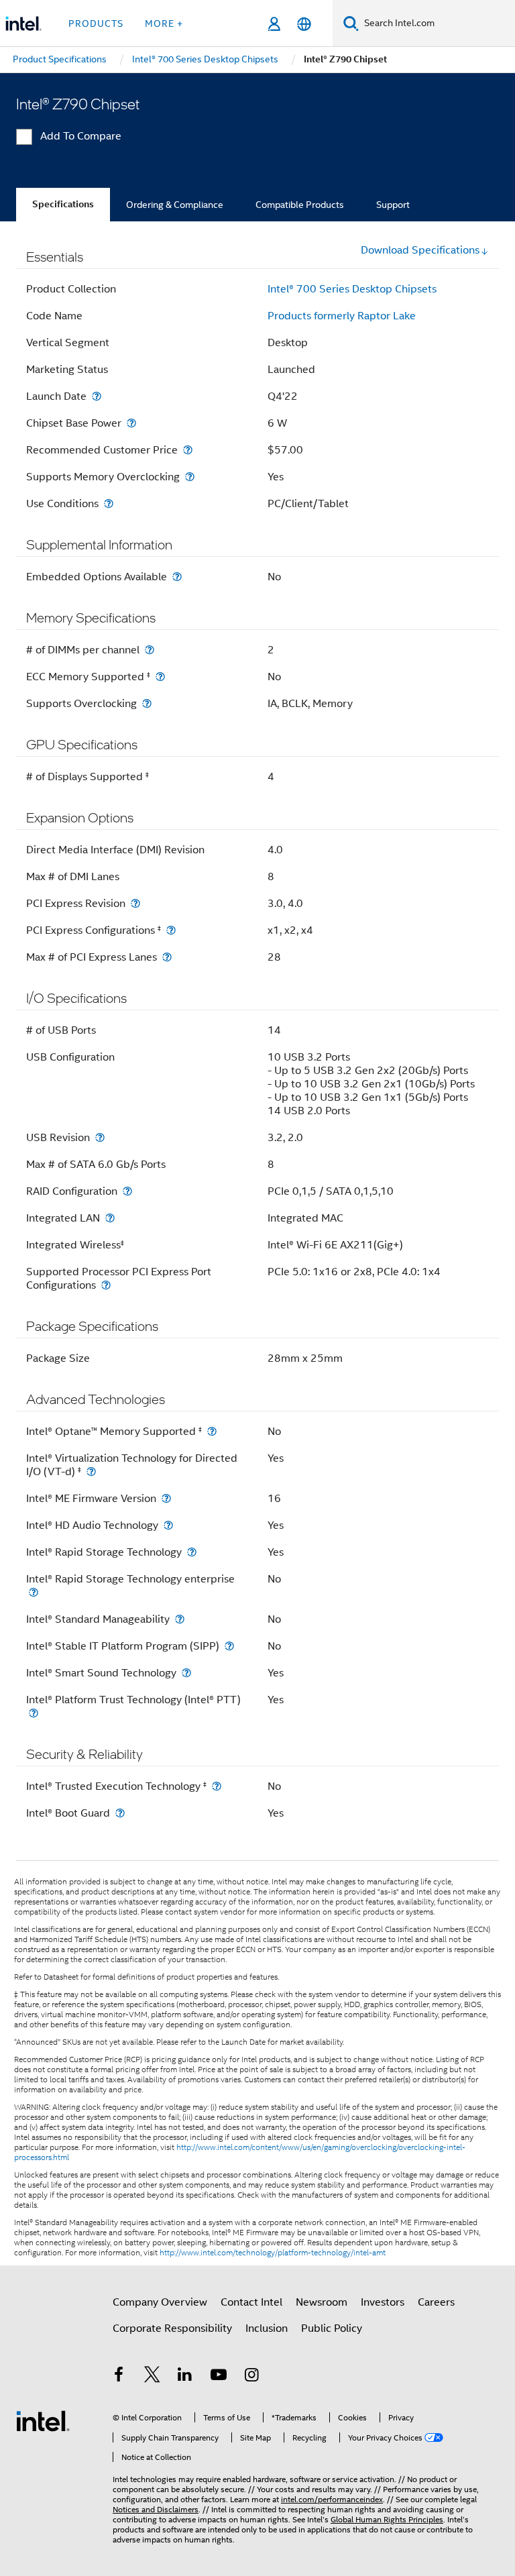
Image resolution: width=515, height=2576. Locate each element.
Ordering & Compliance (175, 205)
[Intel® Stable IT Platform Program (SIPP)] (229, 1646)
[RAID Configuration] (127, 1191)
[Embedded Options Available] (177, 577)
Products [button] (96, 23)
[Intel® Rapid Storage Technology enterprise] (34, 1592)
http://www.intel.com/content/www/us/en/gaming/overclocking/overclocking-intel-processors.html (240, 2152)
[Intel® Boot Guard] (120, 1813)
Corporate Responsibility (172, 2328)
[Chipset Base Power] (131, 423)
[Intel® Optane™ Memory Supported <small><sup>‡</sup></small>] (212, 1431)
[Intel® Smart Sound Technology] (186, 1673)
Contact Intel (251, 2302)
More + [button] (164, 23)
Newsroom (322, 2302)
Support (393, 205)
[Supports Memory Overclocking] (190, 477)
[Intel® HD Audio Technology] (168, 1525)
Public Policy (332, 2328)
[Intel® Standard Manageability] (180, 1619)
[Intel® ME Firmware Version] (166, 1498)
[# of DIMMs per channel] (150, 650)
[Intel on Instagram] (251, 2377)
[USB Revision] (100, 1137)
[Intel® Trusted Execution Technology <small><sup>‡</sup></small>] (217, 1786)
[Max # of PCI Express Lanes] (167, 957)
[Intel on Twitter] (152, 2377)
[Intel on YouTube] (219, 2377)
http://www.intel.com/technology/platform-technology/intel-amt (273, 2253)
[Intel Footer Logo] (43, 2420)
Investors (383, 2302)
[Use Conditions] (109, 503)
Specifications (63, 204)
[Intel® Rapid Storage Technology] (192, 1552)
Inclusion (267, 2328)
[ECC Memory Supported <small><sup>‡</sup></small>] (160, 677)
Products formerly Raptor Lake (342, 316)
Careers (436, 2302)
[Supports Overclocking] (147, 703)
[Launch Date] (97, 396)
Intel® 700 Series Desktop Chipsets (352, 289)
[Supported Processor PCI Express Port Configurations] (106, 1285)
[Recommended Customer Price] (188, 450)
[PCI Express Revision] (135, 903)
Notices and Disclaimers (156, 2509)
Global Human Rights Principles (387, 2519)
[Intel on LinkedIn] (185, 2377)
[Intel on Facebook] (119, 2377)
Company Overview (160, 2302)
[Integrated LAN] (110, 1218)
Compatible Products (300, 205)
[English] (304, 24)
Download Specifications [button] (420, 250)
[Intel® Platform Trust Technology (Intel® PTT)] (34, 1713)
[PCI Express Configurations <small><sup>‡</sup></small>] (171, 930)
